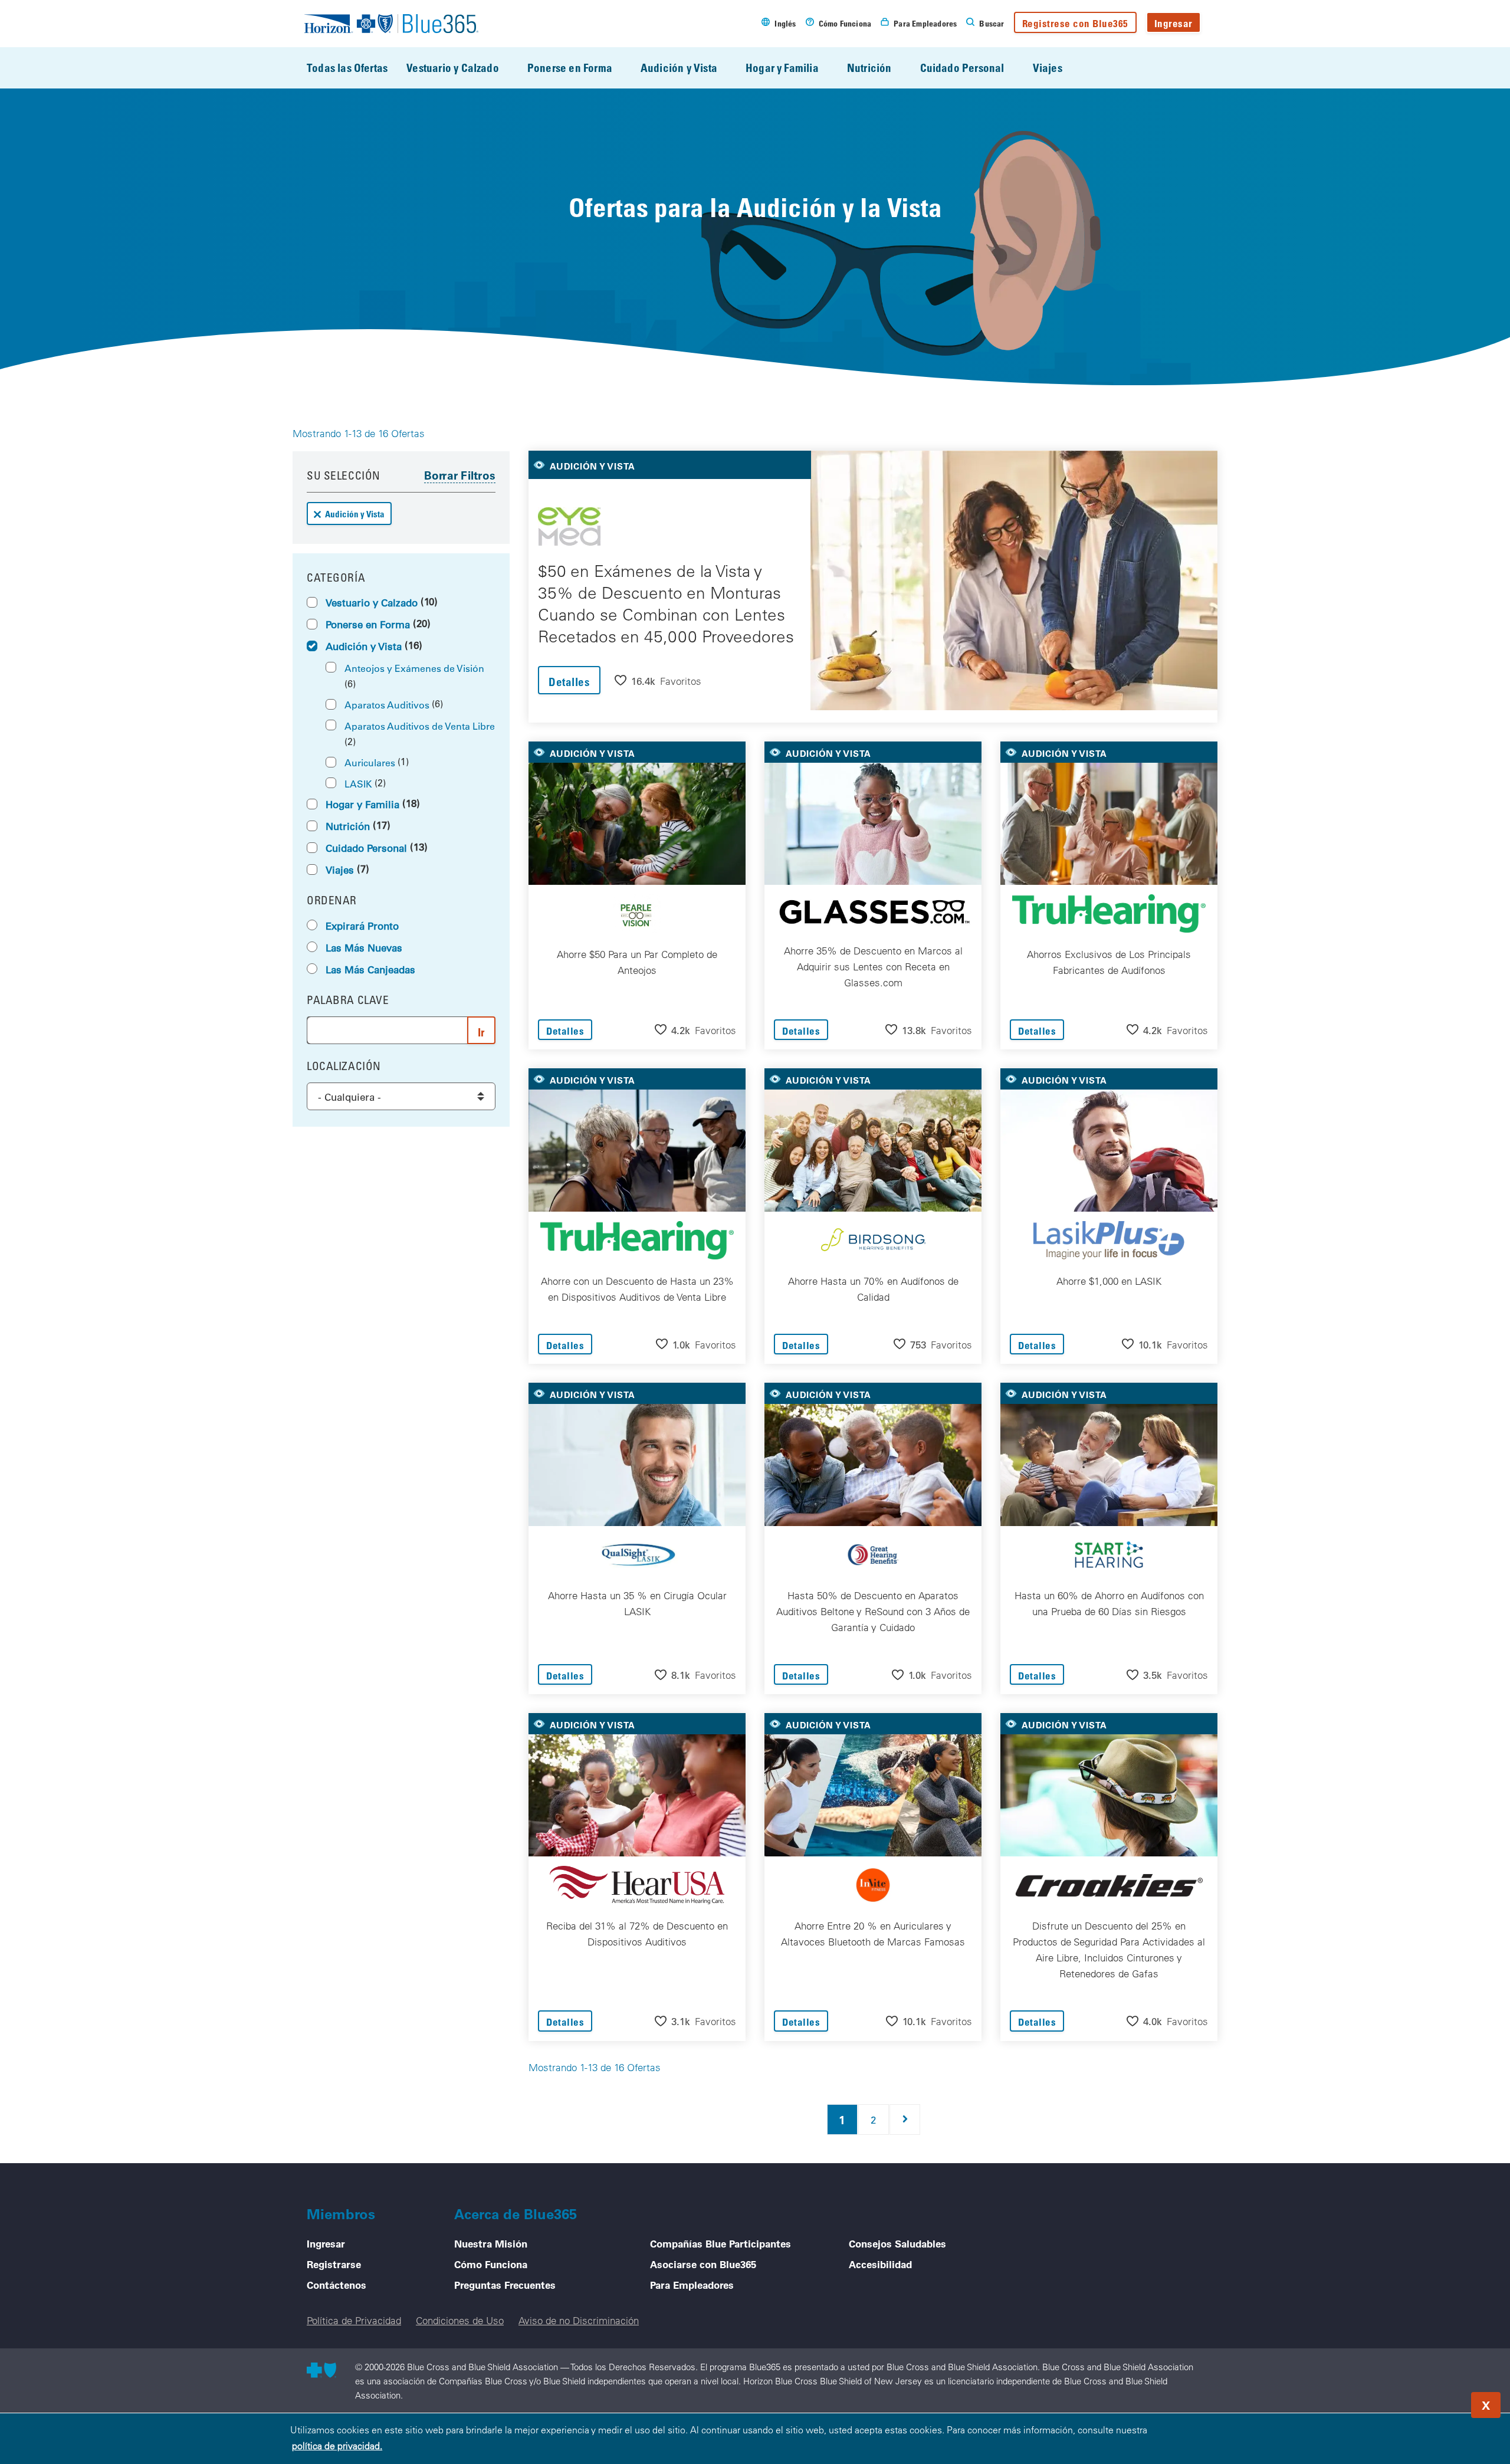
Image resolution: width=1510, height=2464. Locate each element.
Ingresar (1173, 23)
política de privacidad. (337, 2446)
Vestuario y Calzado (453, 68)
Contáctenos (337, 2285)
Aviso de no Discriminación (579, 2320)
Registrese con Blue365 (1075, 23)
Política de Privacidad (354, 2320)
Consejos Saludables (897, 2243)
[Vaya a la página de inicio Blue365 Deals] (391, 24)
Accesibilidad (880, 2264)
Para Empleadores (692, 2285)
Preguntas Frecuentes (505, 2285)
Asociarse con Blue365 (703, 2264)
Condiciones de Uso (460, 2320)
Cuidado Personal (962, 68)
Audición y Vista (679, 68)
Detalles (569, 682)
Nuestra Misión (491, 2243)
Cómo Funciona (491, 2264)
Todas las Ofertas (347, 68)
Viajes (1048, 68)
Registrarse (334, 2264)
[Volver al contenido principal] (1430, 2401)
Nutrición (869, 68)
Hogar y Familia (782, 68)
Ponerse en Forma (570, 68)
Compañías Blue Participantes (720, 2243)
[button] (658, 680)
